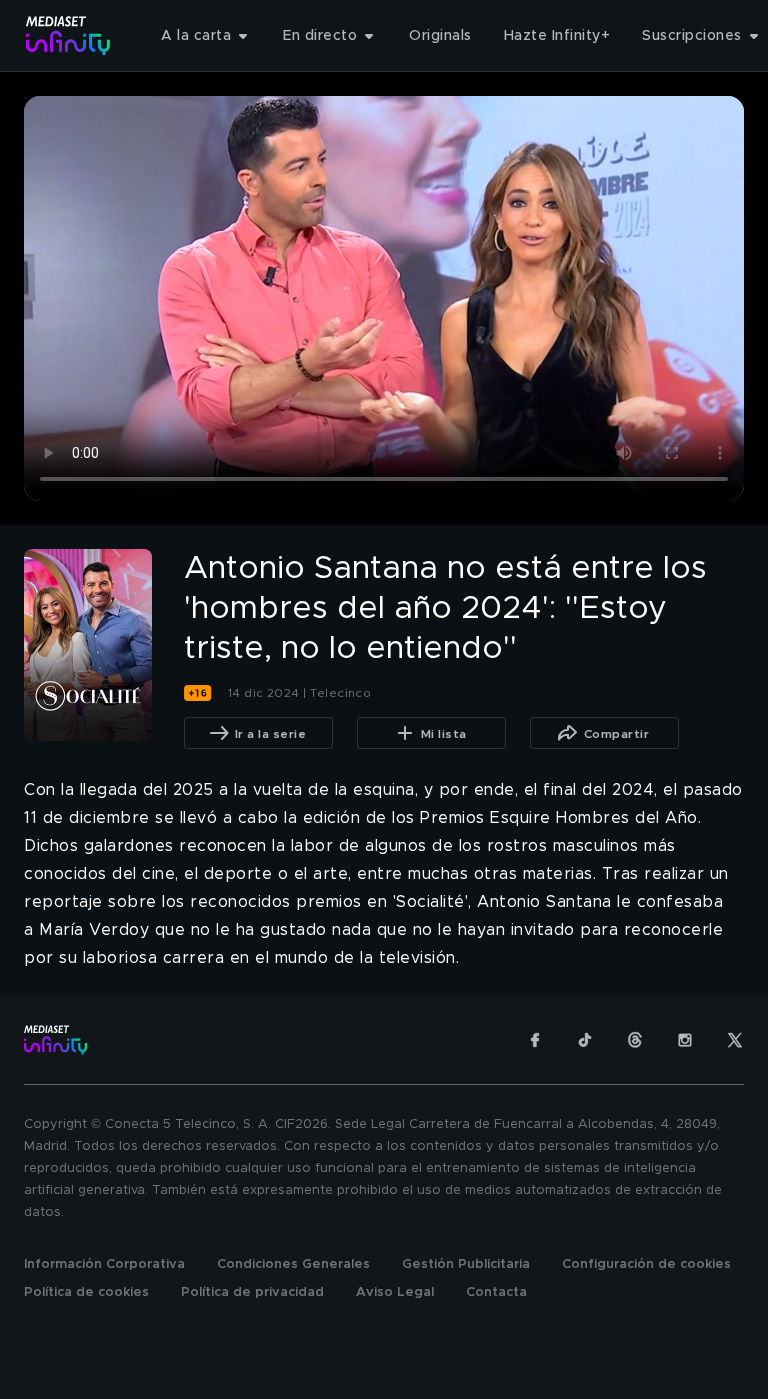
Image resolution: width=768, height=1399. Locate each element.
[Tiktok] (585, 1040)
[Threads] (635, 1040)
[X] (735, 1040)
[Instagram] (685, 1040)
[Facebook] (535, 1040)
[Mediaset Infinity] (68, 35)
